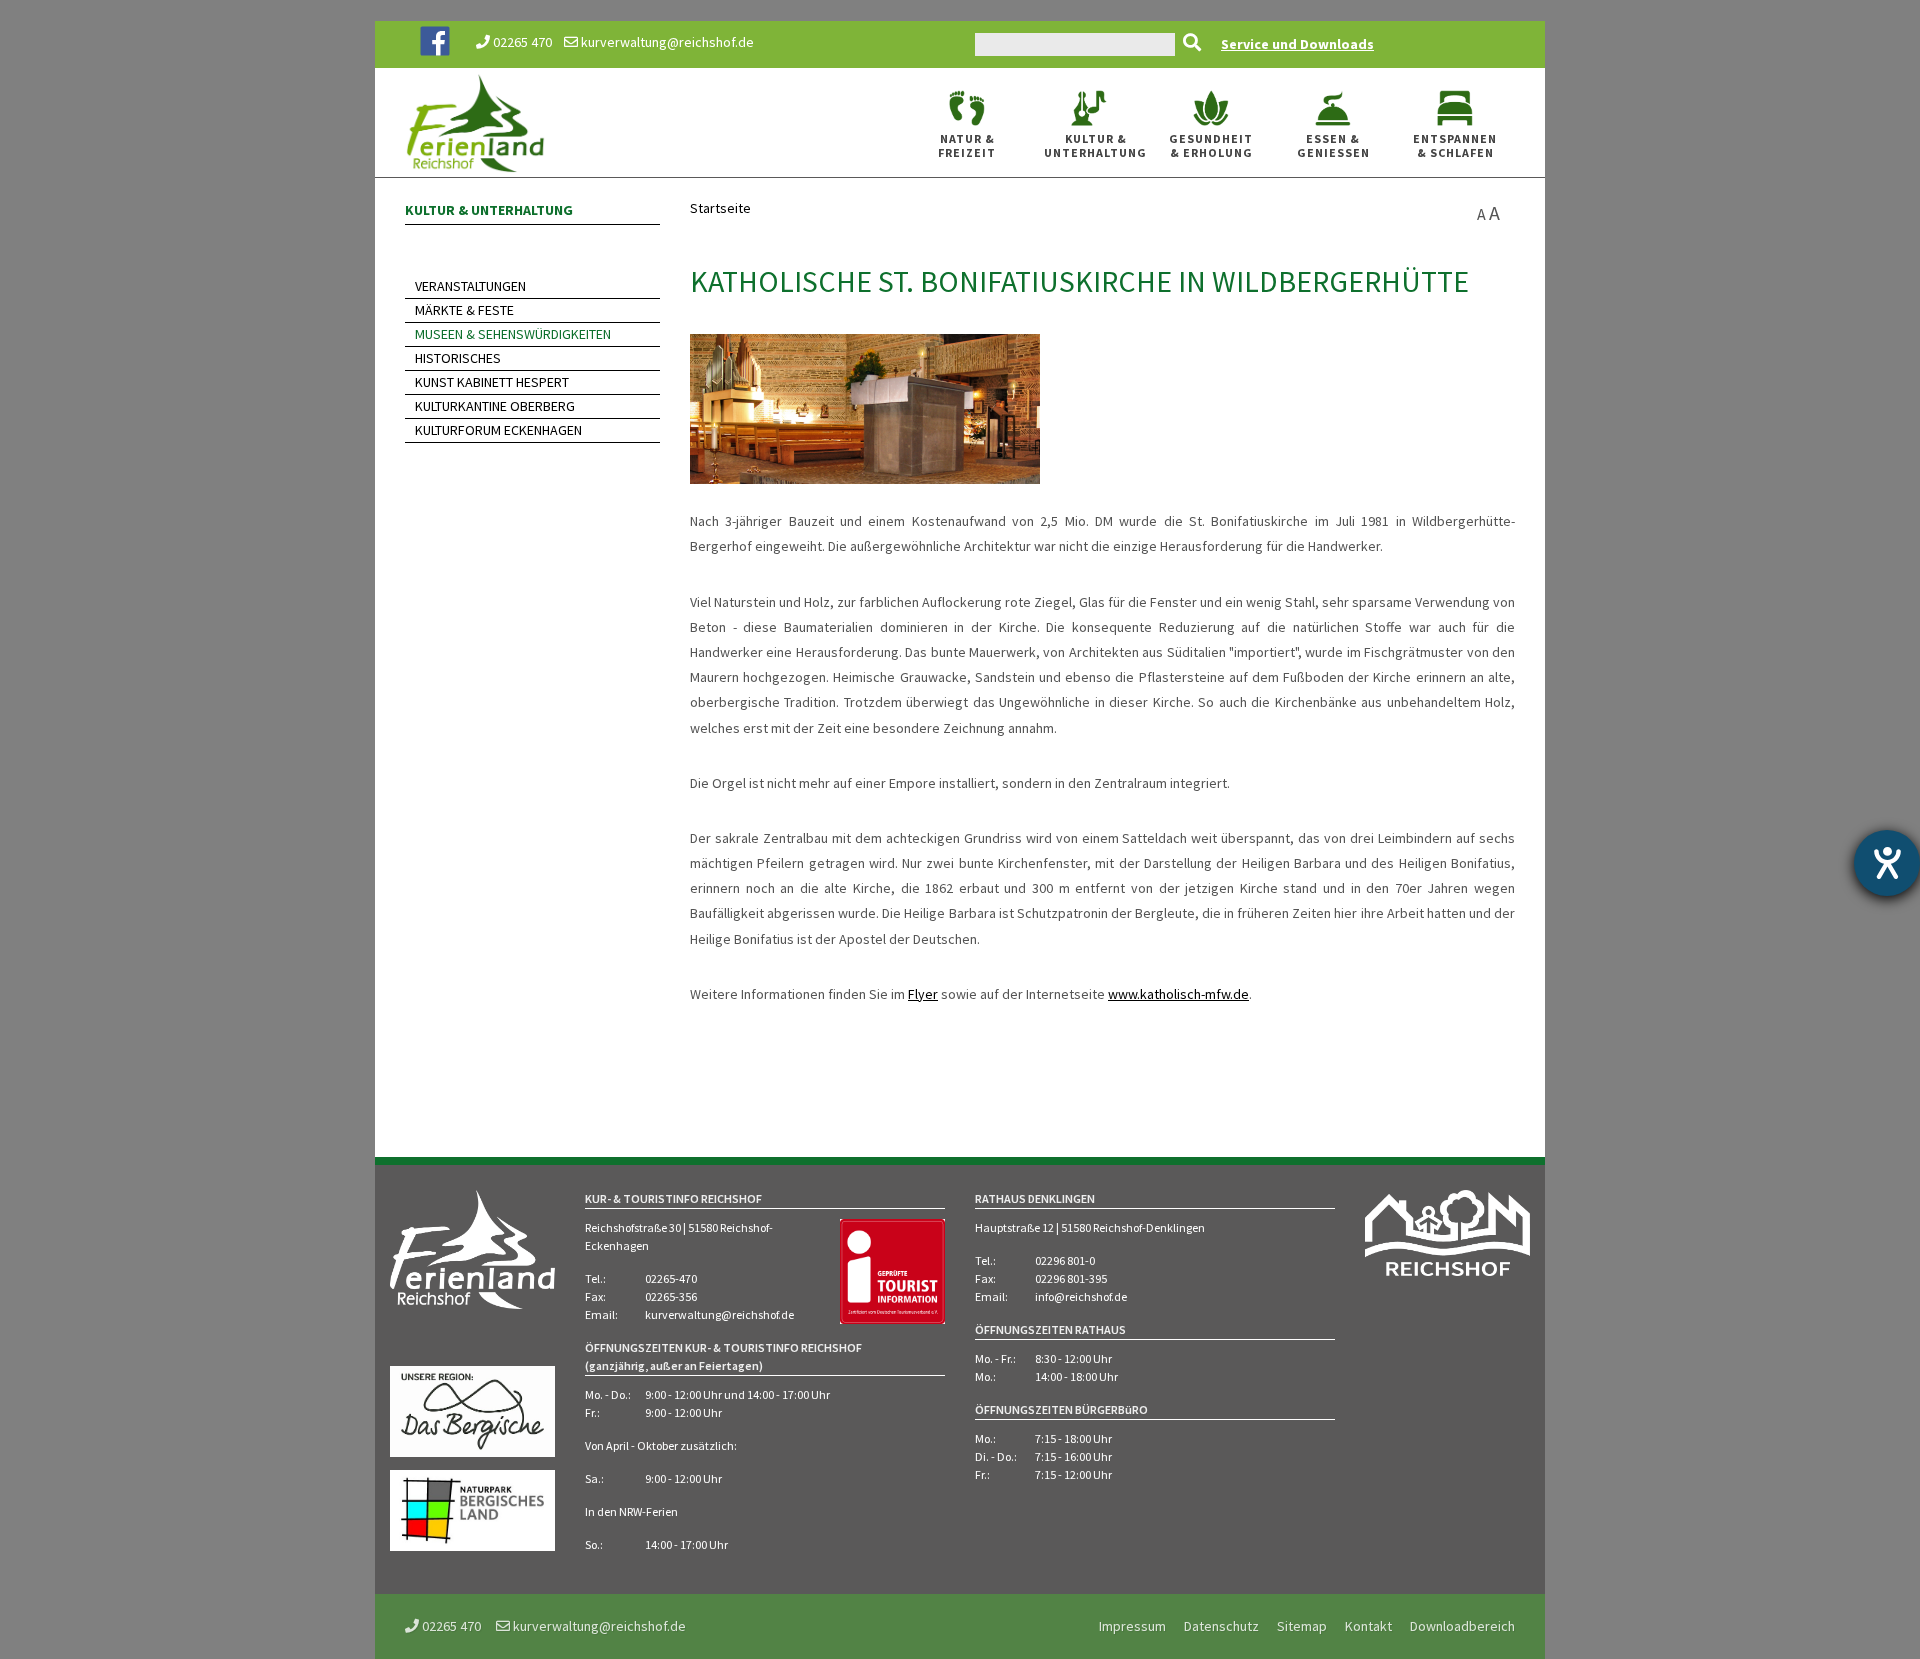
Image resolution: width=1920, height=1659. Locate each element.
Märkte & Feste (464, 310)
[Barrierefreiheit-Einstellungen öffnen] (1887, 863)
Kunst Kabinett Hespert (492, 382)
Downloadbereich (1462, 1626)
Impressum (1132, 1626)
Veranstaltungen (470, 286)
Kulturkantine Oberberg (495, 406)
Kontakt (1368, 1626)
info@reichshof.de (1081, 1296)
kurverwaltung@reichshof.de (666, 42)
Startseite (720, 208)
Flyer (923, 994)
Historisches (458, 358)
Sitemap (1302, 1626)
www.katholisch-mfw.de (1178, 994)
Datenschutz (1221, 1626)
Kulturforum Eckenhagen (498, 430)
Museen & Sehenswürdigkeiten (513, 334)
